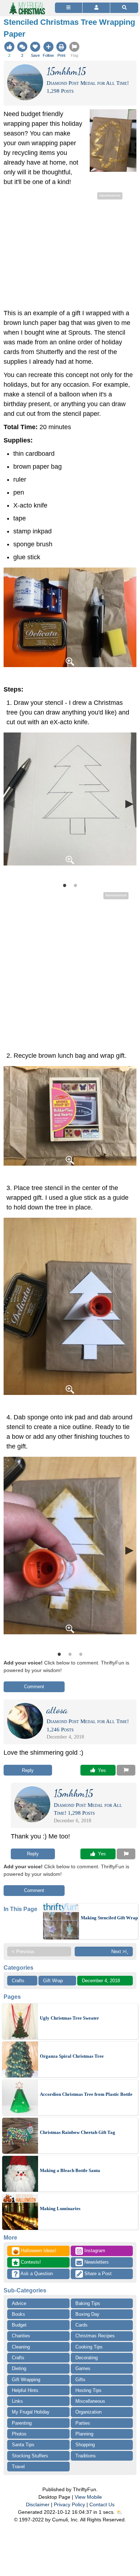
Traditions (86, 2456)
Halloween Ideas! (35, 2251)
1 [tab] (65, 885)
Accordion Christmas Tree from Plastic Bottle (86, 2094)
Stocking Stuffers (30, 2456)
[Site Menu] (69, 8)
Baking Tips (88, 2303)
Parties (83, 2423)
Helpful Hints (25, 2390)
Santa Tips (23, 2445)
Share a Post (97, 2274)
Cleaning (21, 2347)
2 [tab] (75, 885)
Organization (88, 2412)
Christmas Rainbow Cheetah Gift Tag (78, 2132)
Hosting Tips (88, 2390)
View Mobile (88, 2497)
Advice (19, 2303)
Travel (18, 2467)
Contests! (30, 2262)
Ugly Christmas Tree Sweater (69, 2018)
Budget (19, 2325)
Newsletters (96, 2262)
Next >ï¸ (120, 1951)
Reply (28, 1770)
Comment (34, 1687)
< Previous (23, 1951)
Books (18, 2314)
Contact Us (102, 2504)
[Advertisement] (70, 252)
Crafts (18, 1981)
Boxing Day (87, 2314)
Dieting (19, 2368)
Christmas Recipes (95, 2336)
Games (83, 2368)
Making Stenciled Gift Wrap (109, 1918)
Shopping (85, 2445)
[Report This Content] (126, 1770)
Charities (21, 2336)
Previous (11, 803)
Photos (19, 2434)
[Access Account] (96, 8)
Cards (81, 2325)
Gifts (80, 2380)
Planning (84, 2434)
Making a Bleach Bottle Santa (70, 2170)
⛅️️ (119, 2512)
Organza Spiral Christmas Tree (72, 2056)
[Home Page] (27, 4)
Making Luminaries (60, 2208)
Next (129, 803)
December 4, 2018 (101, 1981)
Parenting (22, 2423)
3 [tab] (81, 1654)
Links (17, 2401)
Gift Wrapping (26, 2380)
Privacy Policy (69, 2504)
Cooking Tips (89, 2347)
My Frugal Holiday (31, 2412)
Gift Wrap (53, 1981)
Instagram (94, 2251)
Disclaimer (38, 2504)
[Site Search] (124, 8)
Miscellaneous (90, 2401)
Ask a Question (36, 2274)
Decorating (87, 2358)
